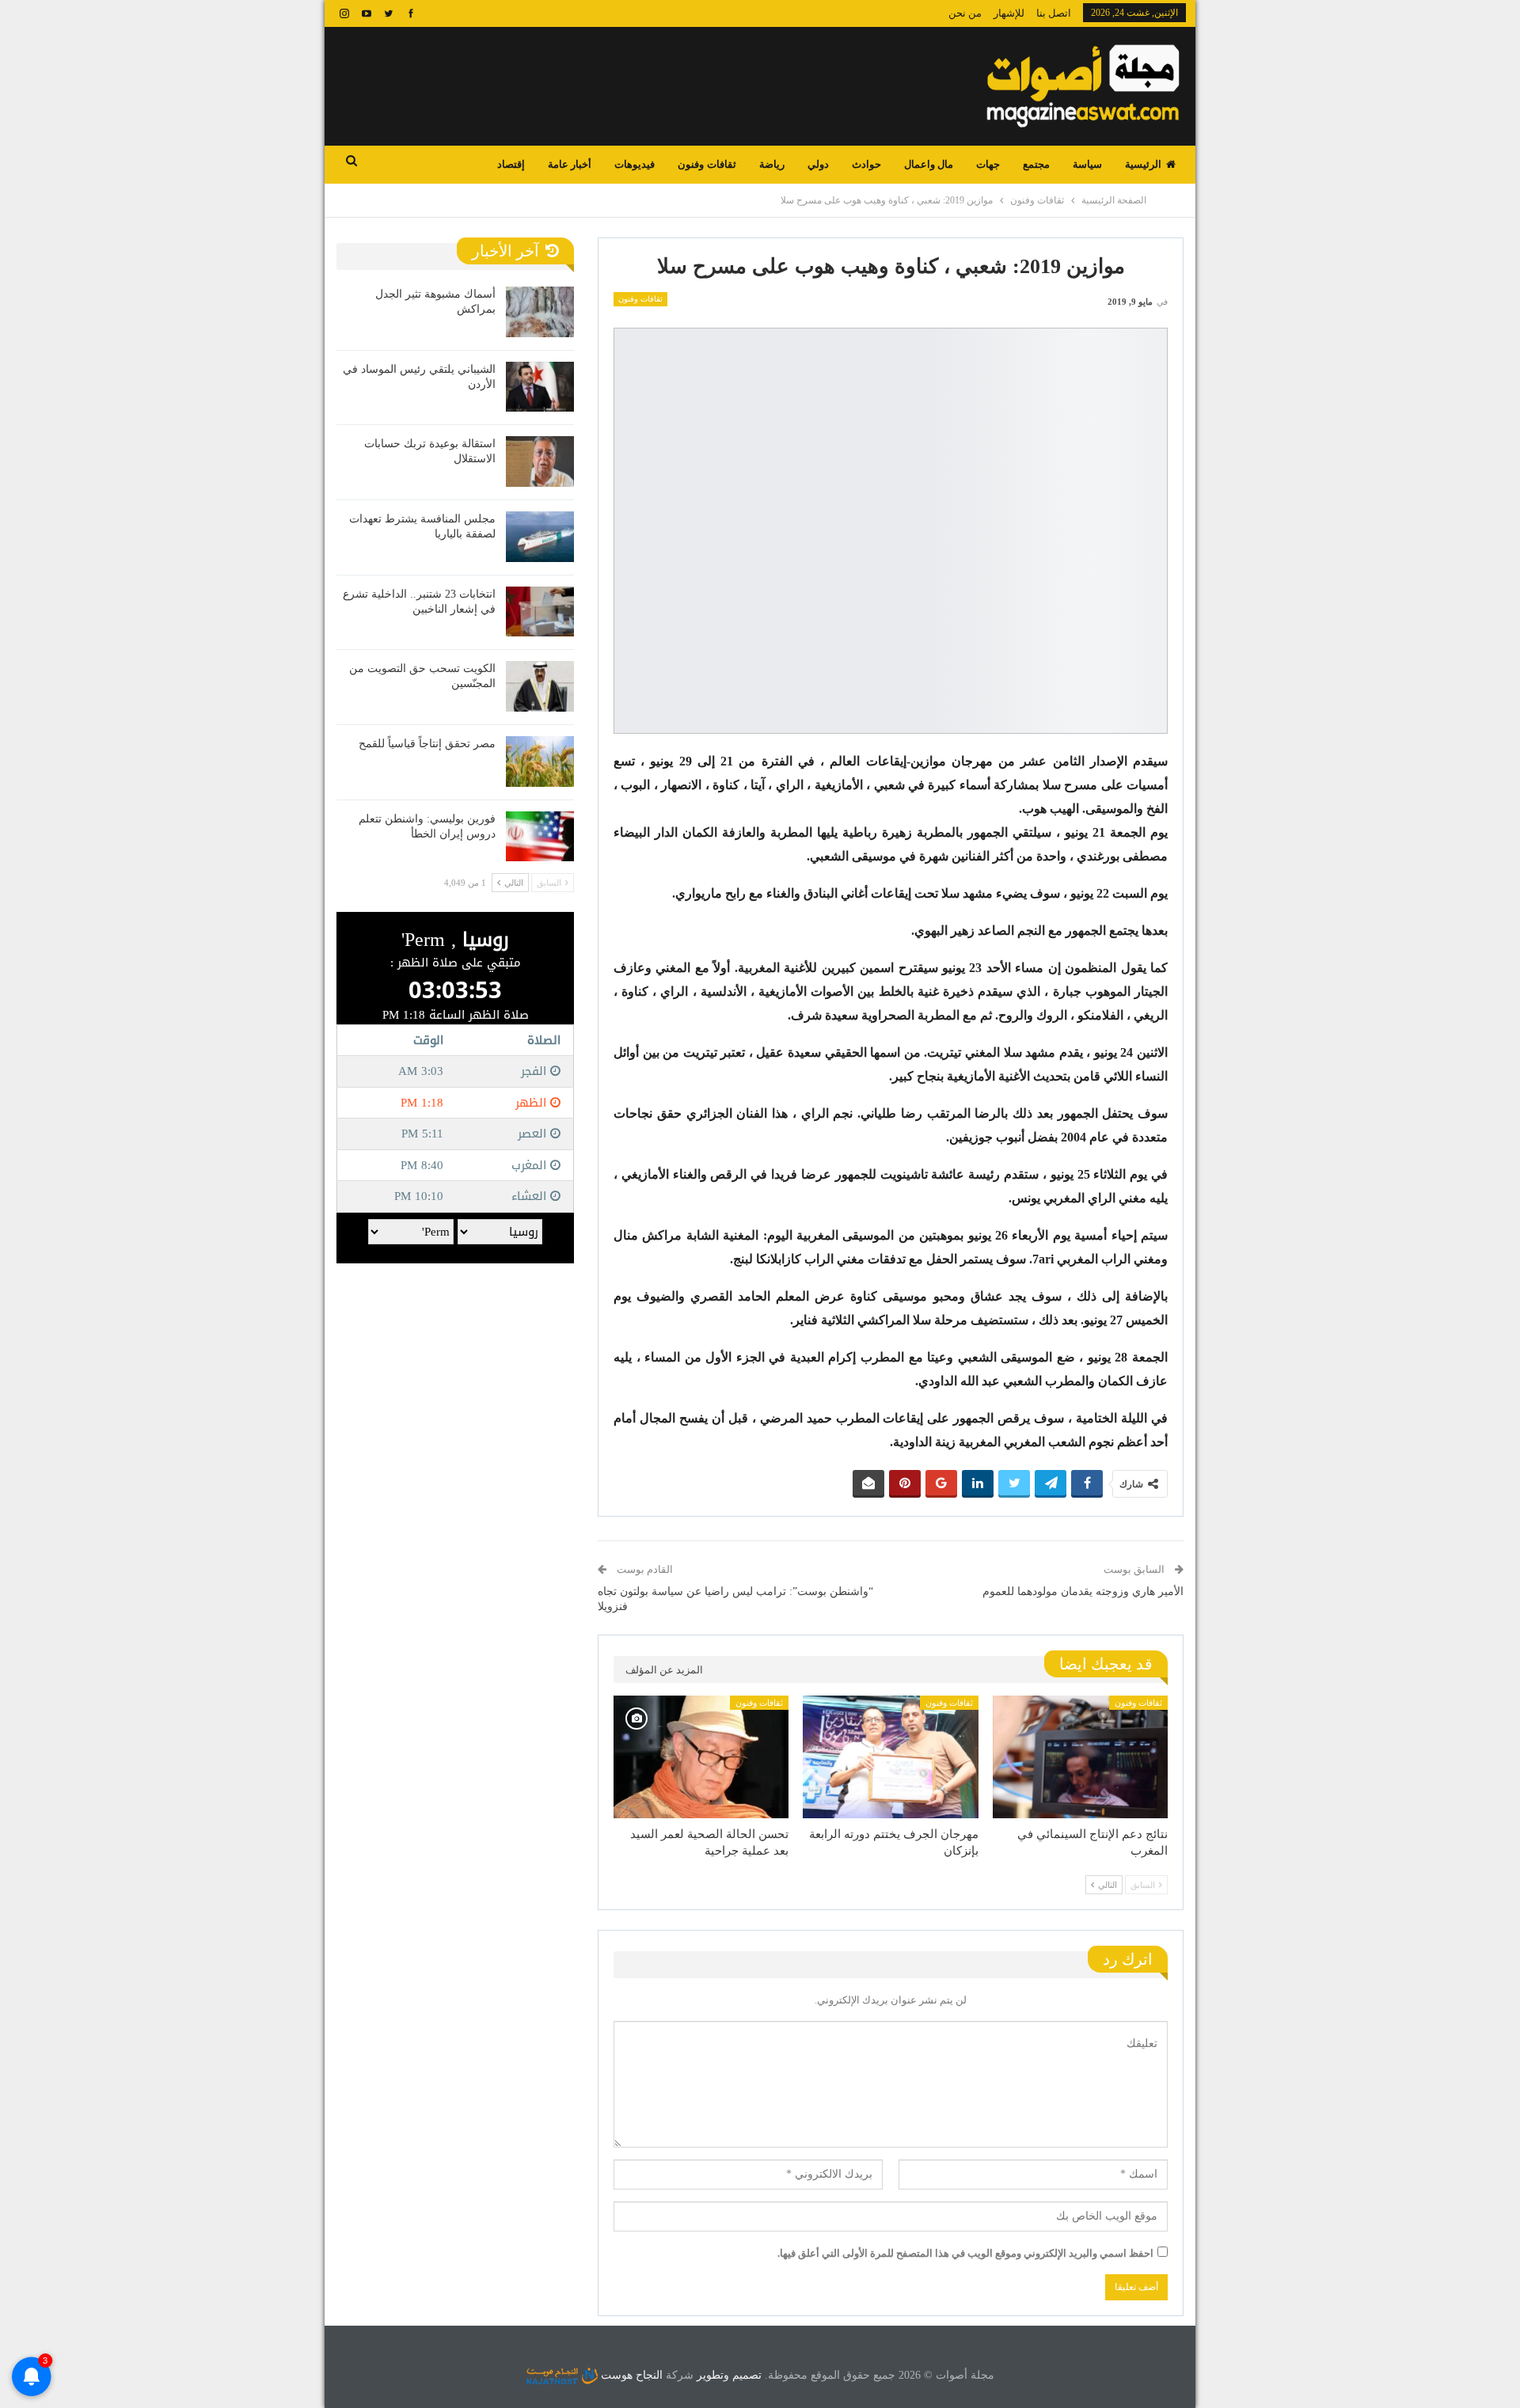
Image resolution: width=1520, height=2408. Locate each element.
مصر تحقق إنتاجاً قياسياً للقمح (427, 744)
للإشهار (1009, 13)
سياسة (1087, 164)
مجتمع (1036, 164)
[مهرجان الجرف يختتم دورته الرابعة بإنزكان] (890, 1757)
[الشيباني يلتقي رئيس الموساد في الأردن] (540, 387)
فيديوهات (635, 164)
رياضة (772, 164)
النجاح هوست (630, 2375)
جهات (988, 164)
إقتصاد (511, 164)
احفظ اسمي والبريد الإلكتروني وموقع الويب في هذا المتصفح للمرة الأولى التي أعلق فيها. (965, 2253)
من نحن (965, 13)
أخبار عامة (570, 164)
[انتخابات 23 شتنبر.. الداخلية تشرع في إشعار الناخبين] (540, 612)
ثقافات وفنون (707, 164)
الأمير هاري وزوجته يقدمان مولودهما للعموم (1083, 1591)
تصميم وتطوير (729, 2375)
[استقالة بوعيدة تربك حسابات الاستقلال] (540, 461)
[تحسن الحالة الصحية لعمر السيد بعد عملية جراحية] (701, 1757)
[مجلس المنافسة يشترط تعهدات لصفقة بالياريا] (540, 537)
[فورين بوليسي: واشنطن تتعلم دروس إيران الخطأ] (540, 837)
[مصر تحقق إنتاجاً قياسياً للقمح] (540, 762)
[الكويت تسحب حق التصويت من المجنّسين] (540, 686)
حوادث (866, 164)
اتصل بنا (1054, 13)
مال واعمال (929, 164)
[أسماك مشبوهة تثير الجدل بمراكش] (540, 312)
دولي (818, 164)
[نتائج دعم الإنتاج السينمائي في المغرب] (1080, 1757)
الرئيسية (1143, 164)
